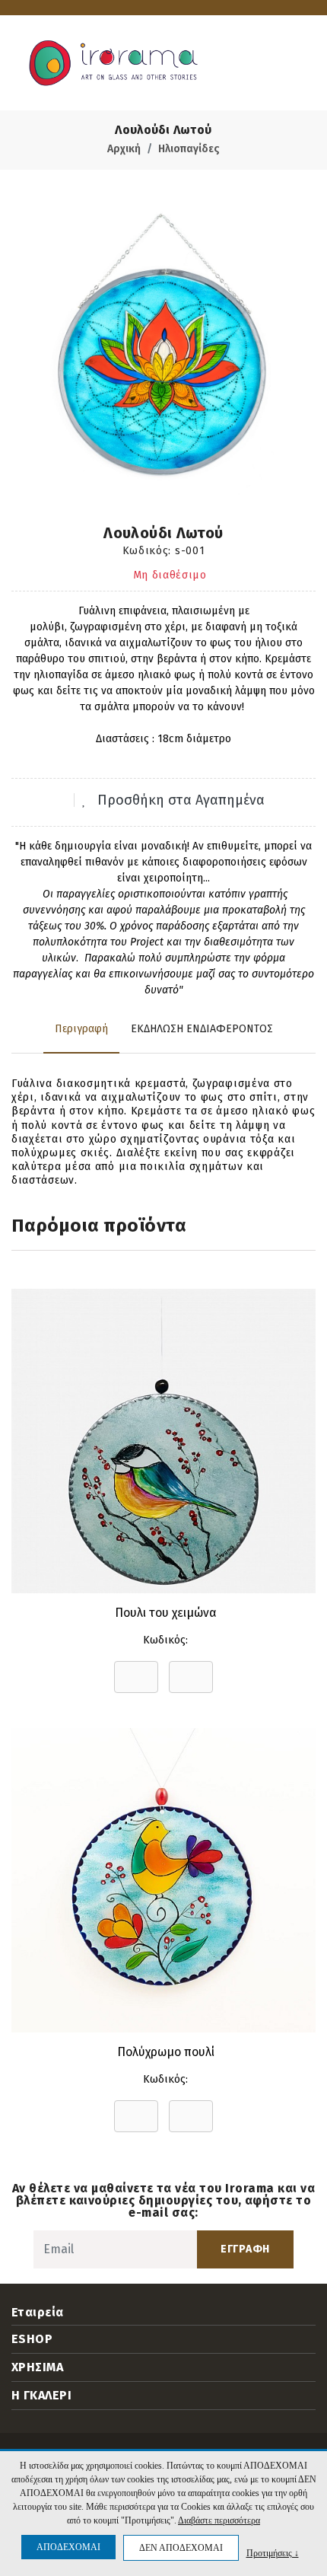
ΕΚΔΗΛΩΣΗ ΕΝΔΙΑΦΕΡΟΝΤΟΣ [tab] (202, 1029)
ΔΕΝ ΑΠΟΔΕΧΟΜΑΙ (181, 2548)
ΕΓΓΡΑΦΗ (245, 2249)
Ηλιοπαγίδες (189, 149)
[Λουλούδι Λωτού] (163, 345)
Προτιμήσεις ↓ (273, 2553)
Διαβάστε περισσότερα (219, 2520)
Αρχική (124, 149)
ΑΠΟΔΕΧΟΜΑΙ (68, 2547)
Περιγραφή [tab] (81, 1029)
